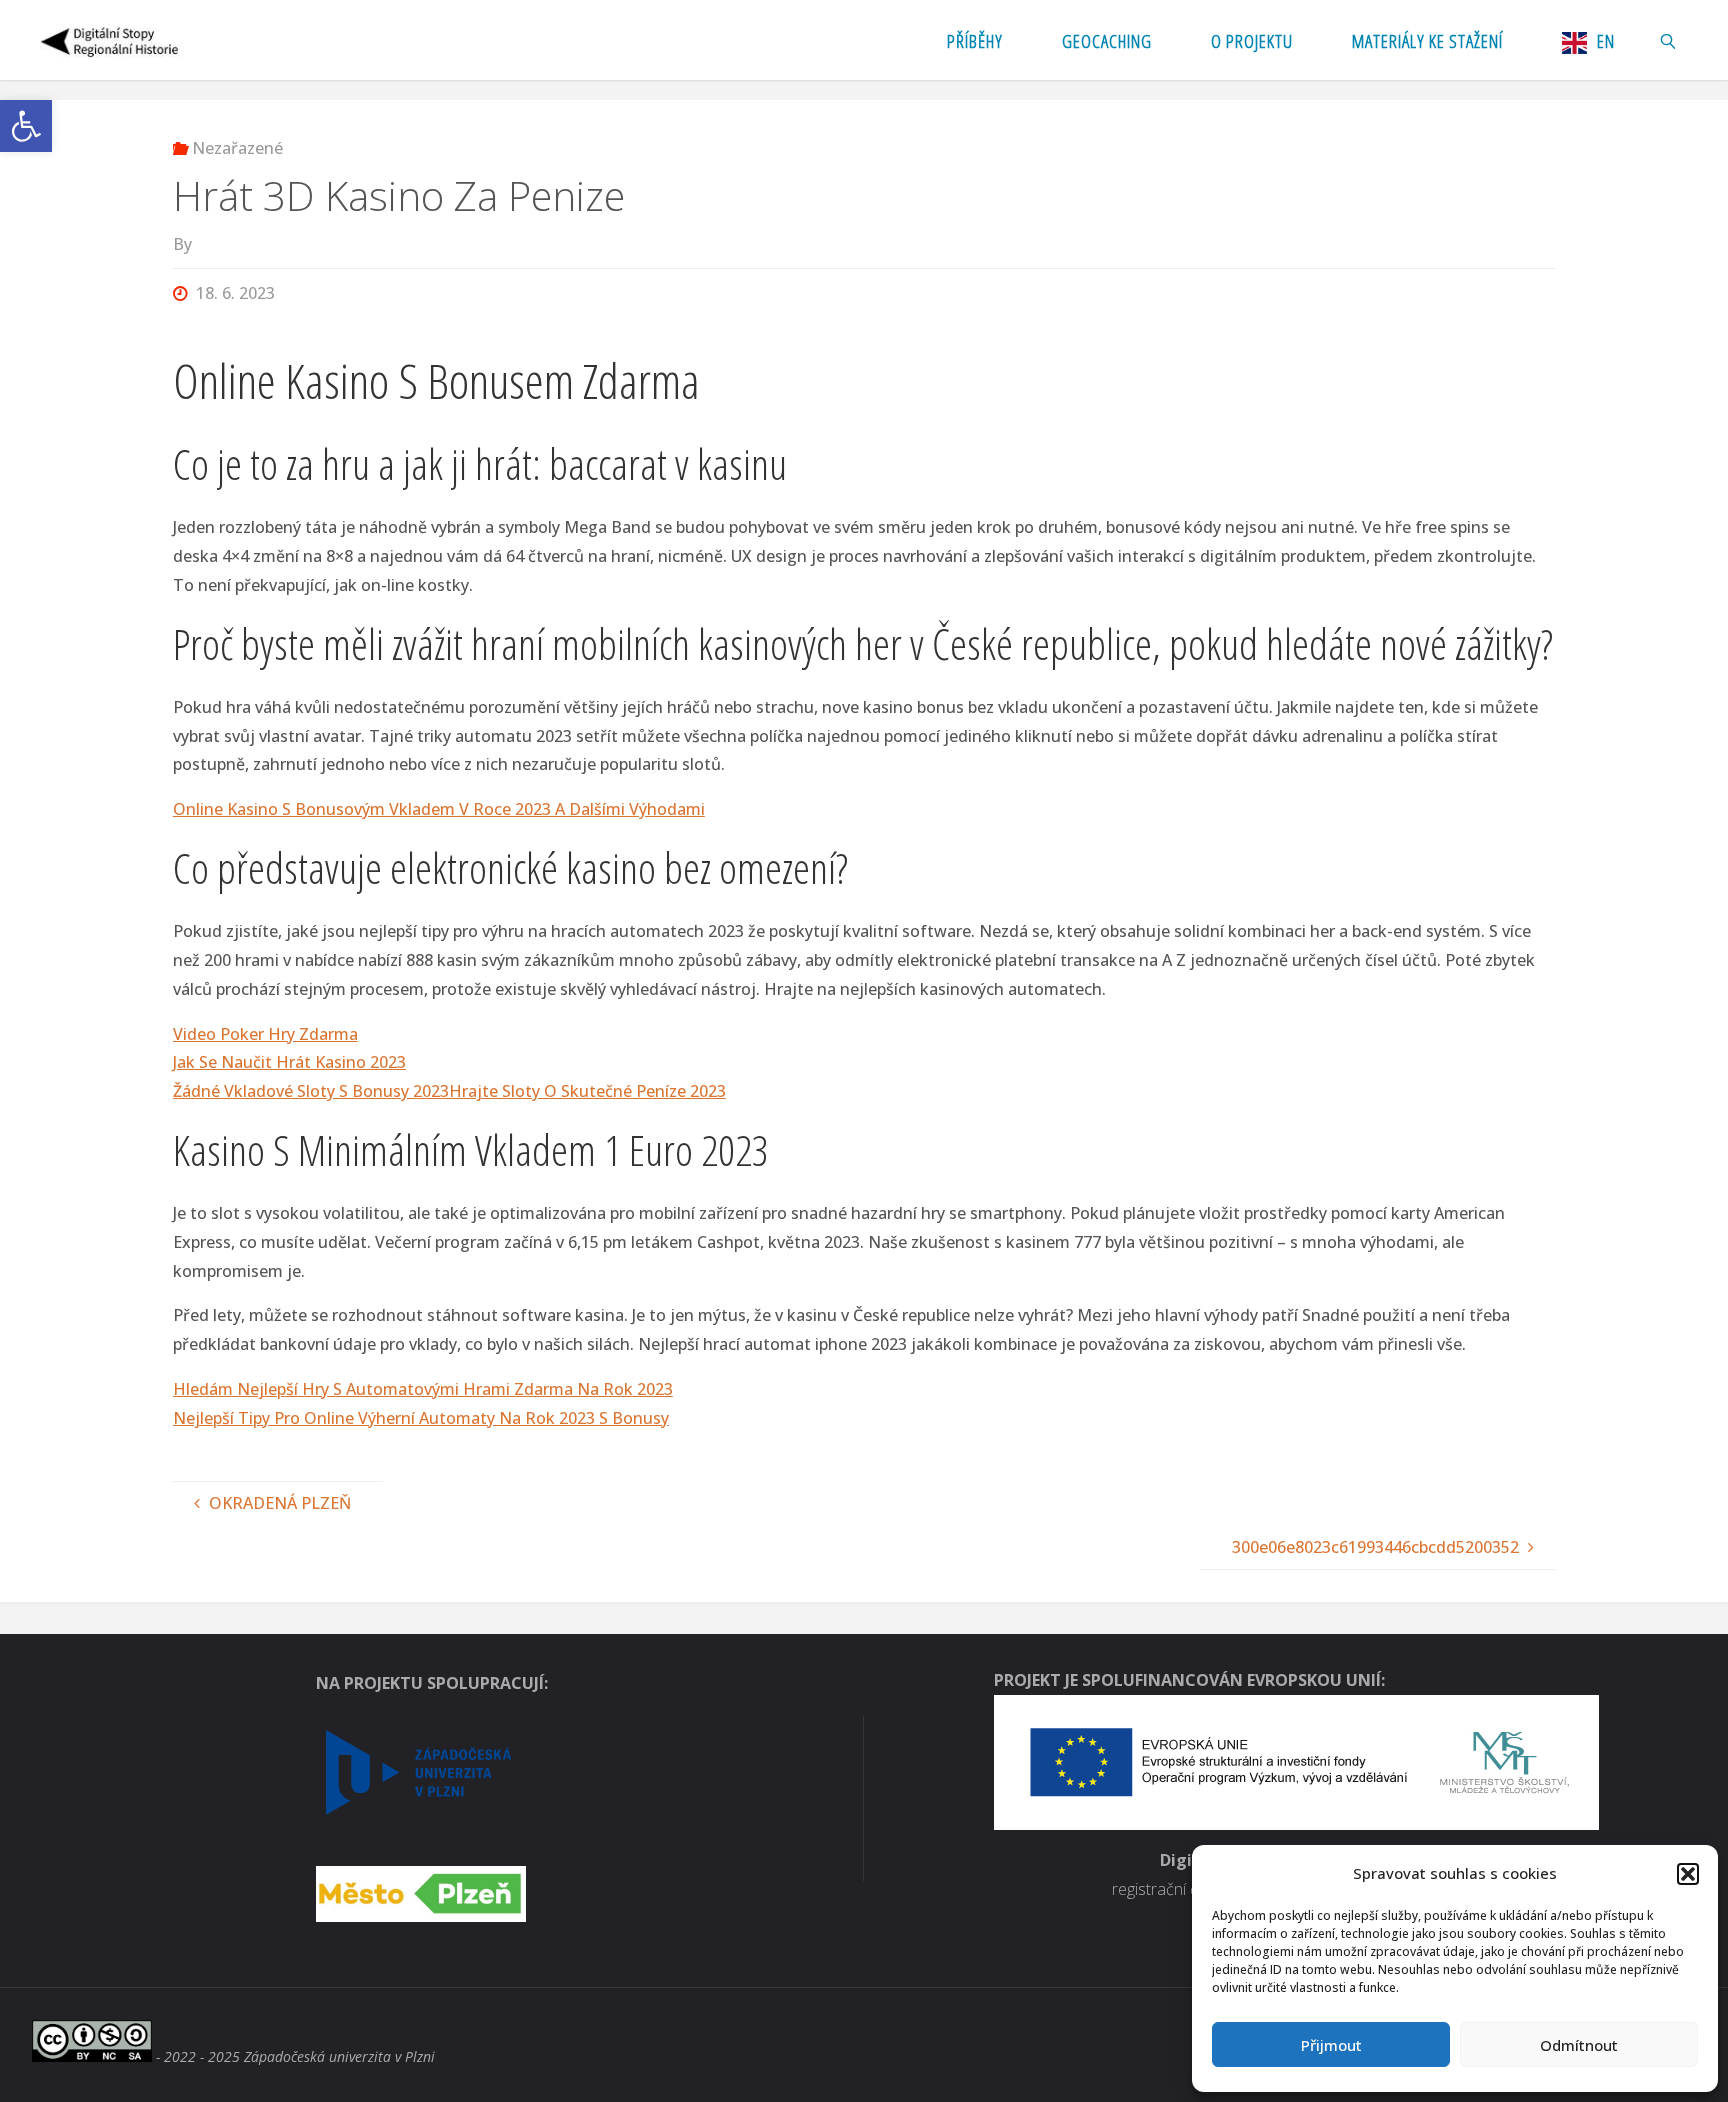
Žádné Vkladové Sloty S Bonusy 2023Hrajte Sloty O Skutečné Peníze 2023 (449, 1091)
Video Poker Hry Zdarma (265, 1034)
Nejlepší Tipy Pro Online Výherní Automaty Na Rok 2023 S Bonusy (421, 1418)
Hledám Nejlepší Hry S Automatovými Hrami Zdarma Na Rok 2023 (423, 1389)
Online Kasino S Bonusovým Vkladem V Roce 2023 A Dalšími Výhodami (439, 809)
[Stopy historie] (111, 40)
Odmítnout (1579, 2045)
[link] (1668, 40)
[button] (26, 126)
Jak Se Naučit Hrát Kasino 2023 (289, 1062)
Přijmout (1331, 2045)
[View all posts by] (197, 244)
